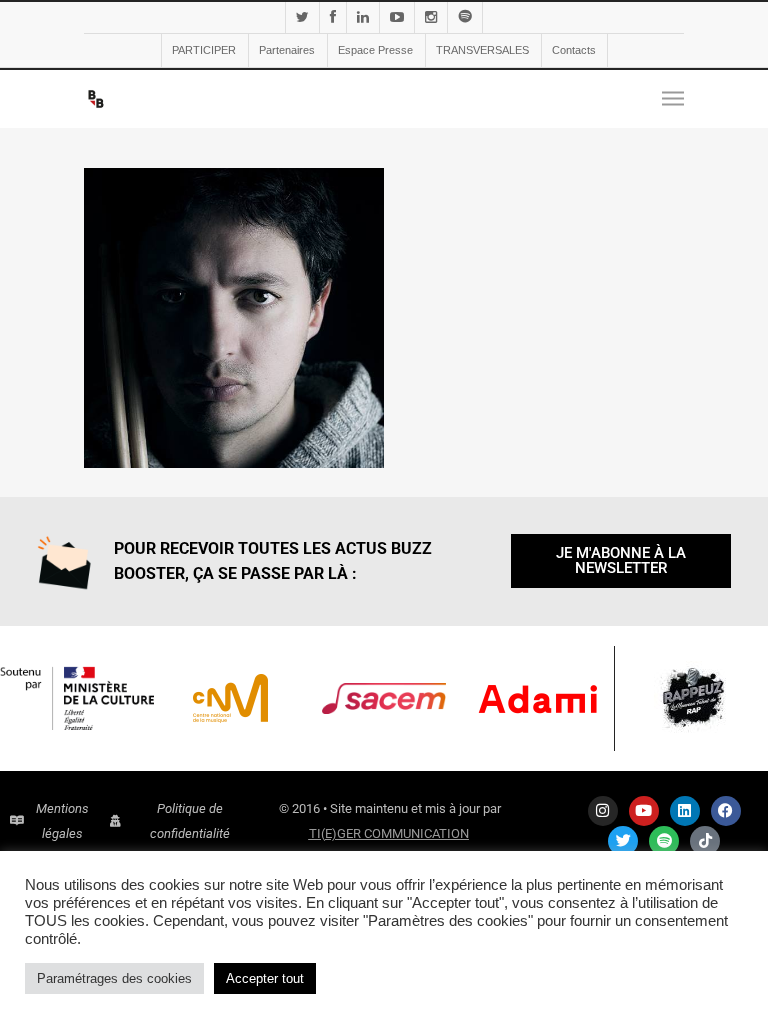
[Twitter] (623, 841)
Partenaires (287, 50)
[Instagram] (603, 811)
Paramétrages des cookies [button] (114, 978)
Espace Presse (375, 50)
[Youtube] (644, 811)
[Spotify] (664, 841)
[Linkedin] (685, 811)
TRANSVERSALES (482, 50)
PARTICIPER (204, 50)
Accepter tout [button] (265, 978)
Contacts (574, 50)
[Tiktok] (705, 841)
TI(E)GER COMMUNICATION (389, 833)
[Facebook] (726, 811)
